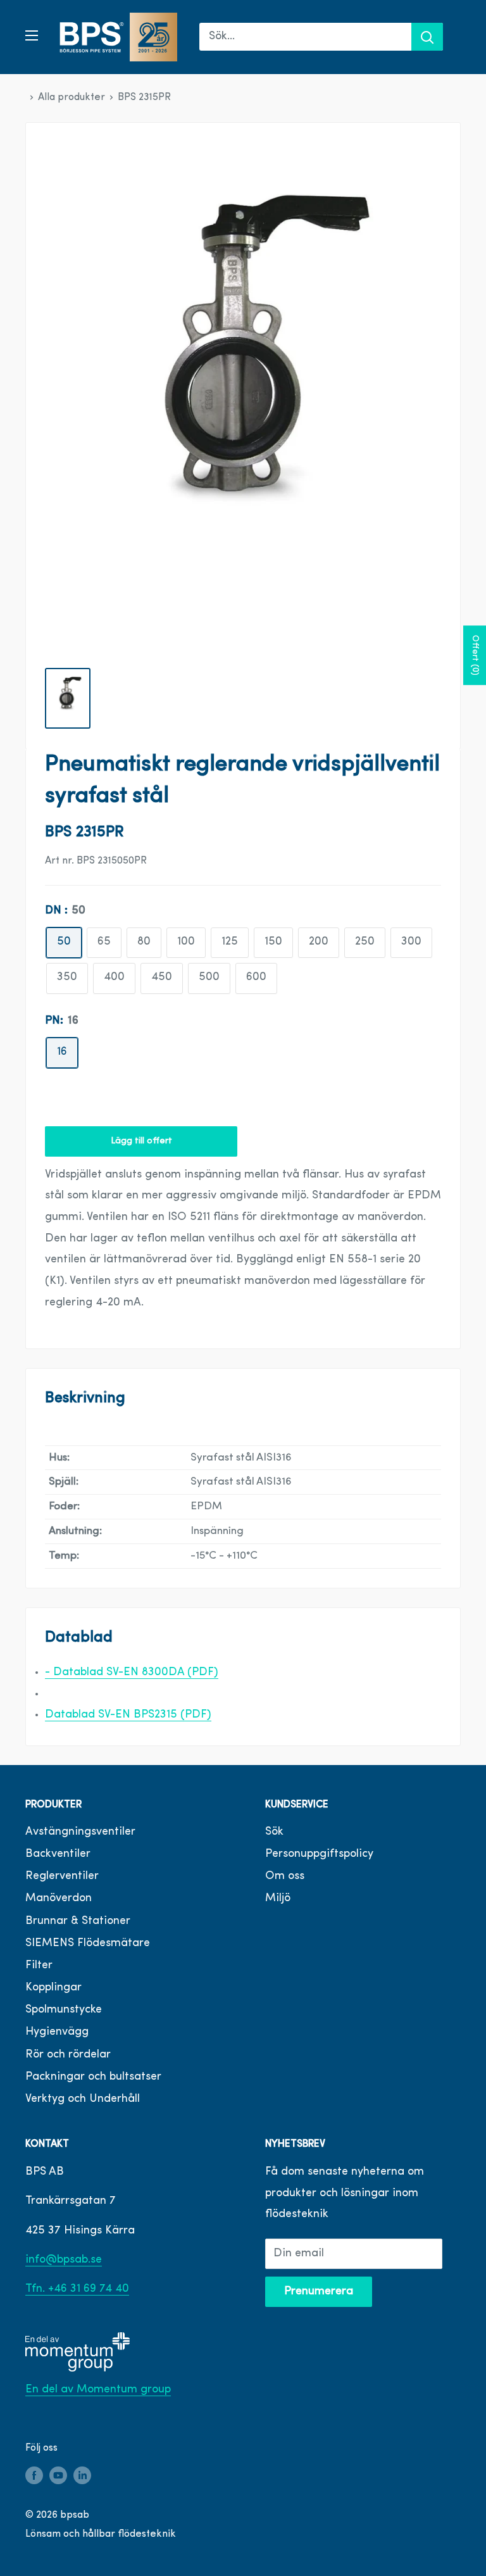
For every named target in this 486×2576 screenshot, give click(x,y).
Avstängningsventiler (80, 1832)
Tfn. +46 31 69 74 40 (77, 2289)
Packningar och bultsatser (93, 2077)
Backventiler (58, 1854)
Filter (39, 1966)
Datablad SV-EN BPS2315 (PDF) (128, 1715)
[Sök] (427, 37)
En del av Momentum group (98, 2390)
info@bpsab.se (64, 2260)
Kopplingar (53, 1988)
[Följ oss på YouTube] (58, 2476)
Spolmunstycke (64, 2010)
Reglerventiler (62, 1876)
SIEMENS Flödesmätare (88, 1944)
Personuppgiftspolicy (319, 1854)
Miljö (278, 1899)
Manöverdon (59, 1899)
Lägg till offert (141, 1141)
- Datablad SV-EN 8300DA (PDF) (132, 1673)
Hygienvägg (57, 2032)
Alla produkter (72, 97)
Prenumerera (319, 2292)
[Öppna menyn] (32, 35)
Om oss (285, 1876)
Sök (274, 1832)
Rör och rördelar (68, 2055)
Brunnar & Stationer (78, 1921)
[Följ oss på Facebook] (34, 2476)
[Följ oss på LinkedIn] (82, 2476)
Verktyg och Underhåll (83, 2099)
